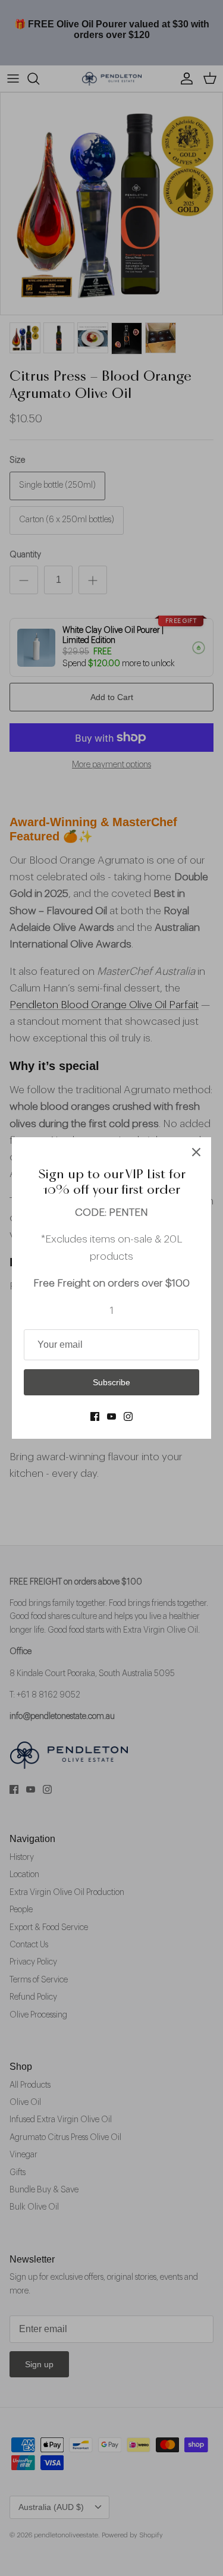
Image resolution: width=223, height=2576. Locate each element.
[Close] (196, 1152)
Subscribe (111, 1382)
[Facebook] (95, 1416)
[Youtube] (111, 1416)
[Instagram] (128, 1416)
